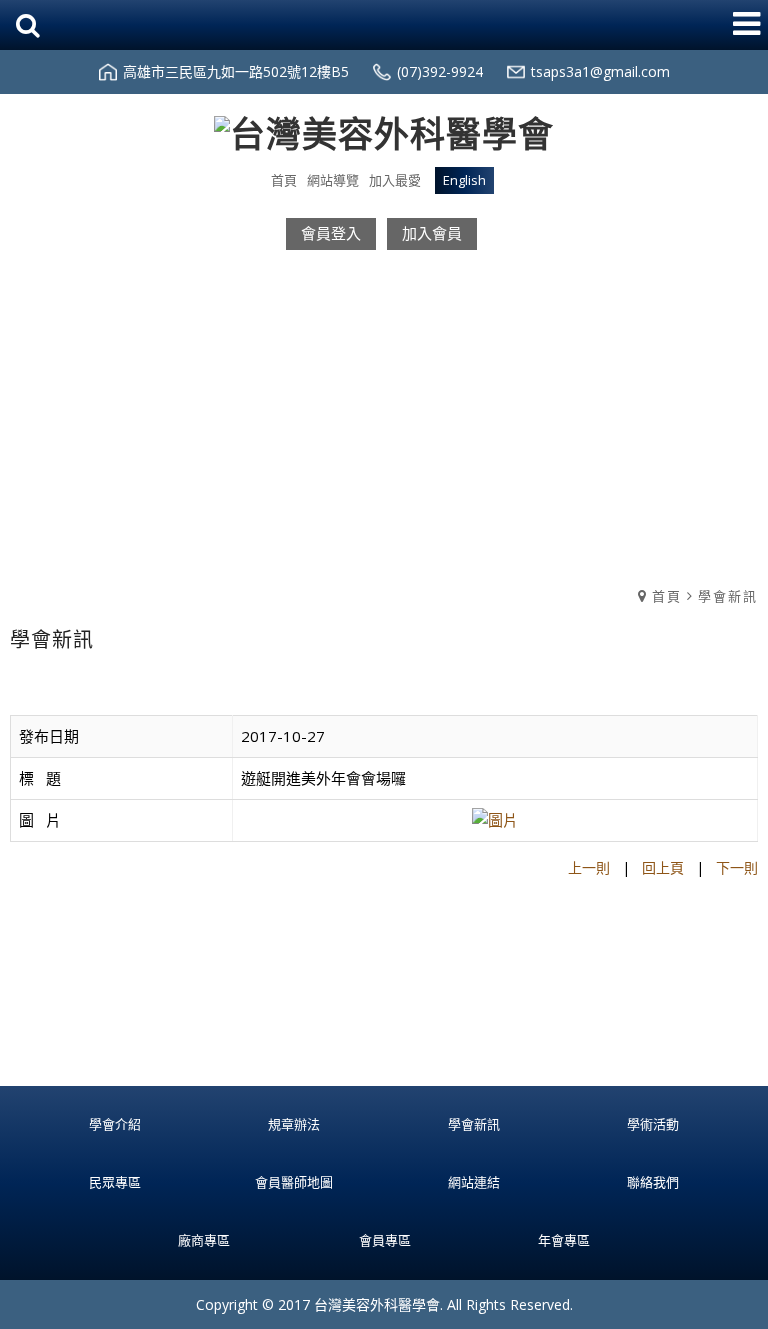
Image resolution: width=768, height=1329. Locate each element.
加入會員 (432, 233)
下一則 (737, 867)
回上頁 (663, 867)
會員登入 (331, 233)
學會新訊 (728, 596)
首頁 (667, 596)
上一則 (589, 867)
